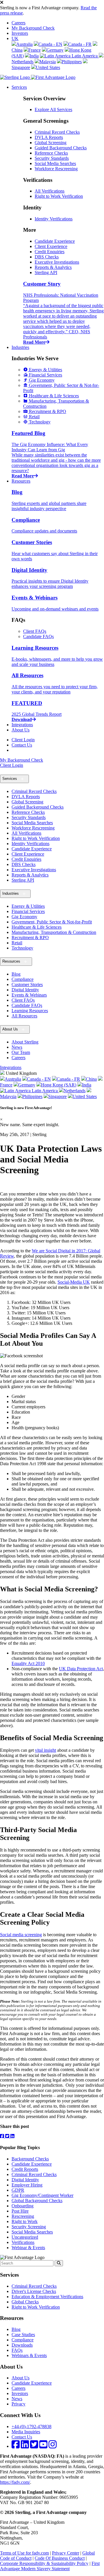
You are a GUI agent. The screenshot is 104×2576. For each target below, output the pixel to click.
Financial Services (28, 911)
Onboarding (23, 2206)
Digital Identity (25, 990)
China (91, 1079)
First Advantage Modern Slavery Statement (50, 2566)
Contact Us (22, 745)
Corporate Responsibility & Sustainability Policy (44, 2563)
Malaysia (48, 62)
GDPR (18, 2190)
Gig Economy (24, 917)
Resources (21, 481)
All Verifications (50, 191)
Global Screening (51, 143)
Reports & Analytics (53, 267)
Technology (22, 948)
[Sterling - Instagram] (53, 2446)
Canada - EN (50, 44)
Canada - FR (80, 44)
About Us (21, 730)
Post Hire (20, 2211)
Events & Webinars (29, 995)
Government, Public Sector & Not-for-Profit (52, 922)
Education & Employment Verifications (47, 2297)
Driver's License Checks (34, 2291)
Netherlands (75, 1091)
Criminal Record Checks (57, 132)
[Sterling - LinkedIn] (25, 2446)
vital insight (45, 1750)
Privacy (18, 2404)
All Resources (24, 1016)
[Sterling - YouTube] (43, 2446)
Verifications (23, 2242)
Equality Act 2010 (28, 1663)
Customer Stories (27, 984)
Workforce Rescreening (56, 169)
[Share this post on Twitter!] (8, 2136)
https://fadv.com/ (15, 2482)
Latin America (85, 56)
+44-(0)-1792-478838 (31, 2426)
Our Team (21, 1052)
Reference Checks (51, 153)
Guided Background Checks (61, 148)
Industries (20, 347)
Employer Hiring (27, 2185)
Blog (16, 974)
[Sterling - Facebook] (16, 2446)
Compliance (23, 979)
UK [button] (15, 38)
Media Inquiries (26, 2432)
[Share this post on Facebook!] (3, 2136)
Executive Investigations (57, 262)
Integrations (22, 725)
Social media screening (21, 1935)
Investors (20, 33)
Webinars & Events (29, 2355)
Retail (17, 943)
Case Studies (23, 2335)
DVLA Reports (49, 137)
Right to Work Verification (59, 196)
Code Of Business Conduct (60, 2558)
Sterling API (46, 272)
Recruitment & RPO (30, 938)
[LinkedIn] (12, 2136)
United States (48, 67)
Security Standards (52, 158)
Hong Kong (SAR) (59, 1085)
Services (19, 87)
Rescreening (23, 2216)
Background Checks (30, 2159)
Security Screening (29, 2227)
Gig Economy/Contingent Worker (42, 2195)
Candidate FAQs (38, 636)
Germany (55, 50)
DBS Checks (47, 257)
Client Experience (51, 246)
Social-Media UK (74, 1282)
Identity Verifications (54, 219)
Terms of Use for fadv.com (24, 2553)
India (34, 56)
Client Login (23, 740)
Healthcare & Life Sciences (37, 927)
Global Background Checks (37, 2201)
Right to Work (25, 2221)
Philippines (72, 62)
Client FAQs (35, 631)
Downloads (22, 2345)
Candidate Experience (55, 241)
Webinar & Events (28, 2248)
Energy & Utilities (28, 906)
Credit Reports (25, 2169)
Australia (24, 44)
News (17, 1047)
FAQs (17, 2350)
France (35, 50)
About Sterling (25, 1042)
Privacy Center (66, 2553)
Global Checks (25, 2302)
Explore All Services (53, 109)
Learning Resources (30, 1011)
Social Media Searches (55, 163)
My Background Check (33, 28)
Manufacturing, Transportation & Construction (54, 932)
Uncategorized (25, 2237)
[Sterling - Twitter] (34, 2446)
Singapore (57, 1096)
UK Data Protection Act (81, 1669)
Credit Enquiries (50, 252)
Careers (18, 23)
